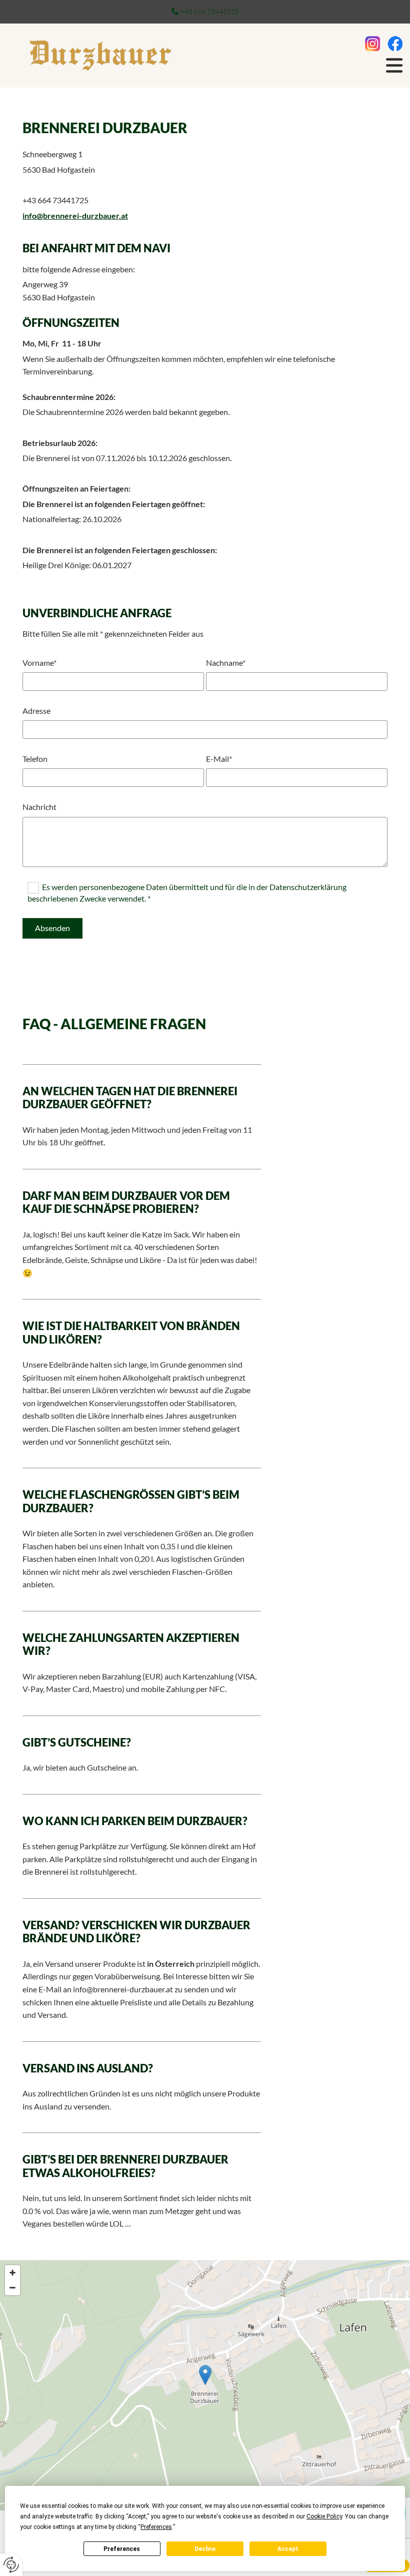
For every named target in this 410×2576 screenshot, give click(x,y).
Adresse (36, 711)
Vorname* (39, 663)
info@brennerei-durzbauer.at (75, 216)
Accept (288, 2549)
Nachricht (39, 807)
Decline (205, 2549)
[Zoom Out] (12, 2288)
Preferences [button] (156, 2527)
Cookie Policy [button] (324, 2516)
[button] (205, 2375)
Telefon (35, 759)
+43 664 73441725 (209, 11)
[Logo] (100, 56)
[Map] (205, 2385)
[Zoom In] (12, 2273)
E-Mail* (219, 759)
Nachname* (226, 663)
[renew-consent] (11, 2565)
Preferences (122, 2549)
